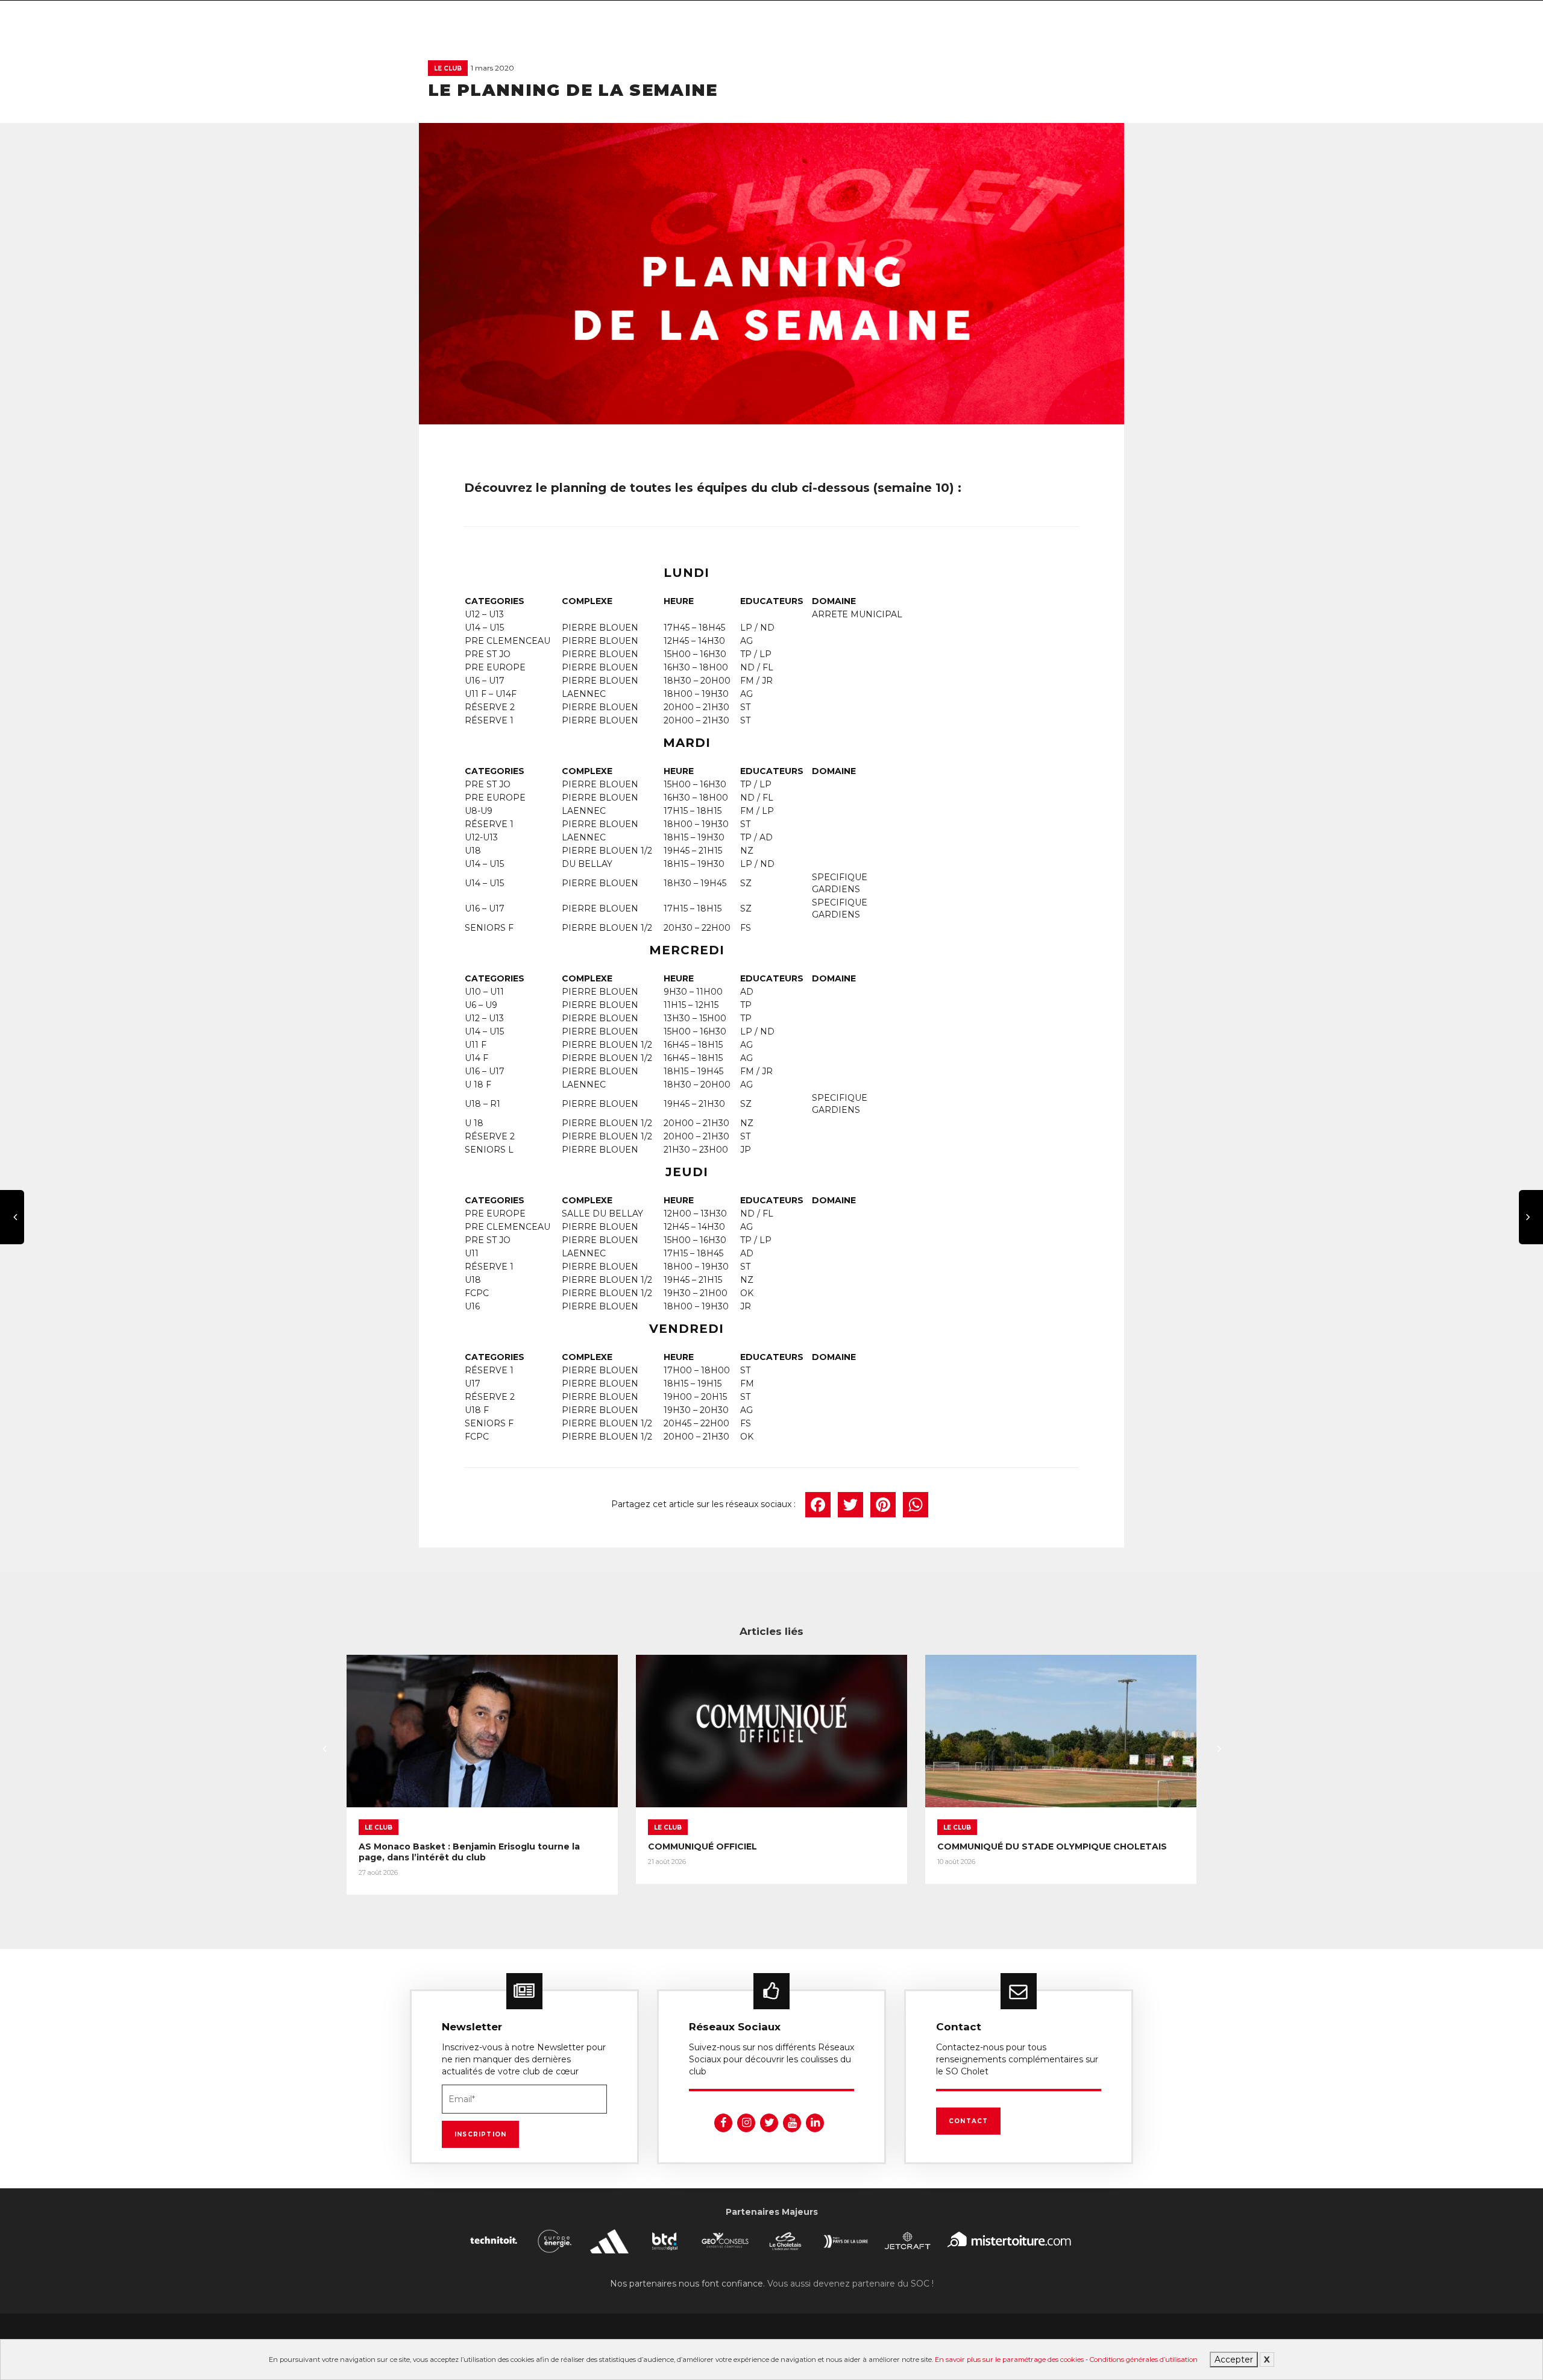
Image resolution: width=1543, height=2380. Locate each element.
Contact (968, 2121)
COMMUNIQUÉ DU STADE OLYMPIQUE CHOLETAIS (1052, 1846)
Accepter (1234, 2360)
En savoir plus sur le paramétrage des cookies (1009, 2360)
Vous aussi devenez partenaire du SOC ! (850, 2284)
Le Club (448, 68)
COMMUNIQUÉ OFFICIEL (702, 1846)
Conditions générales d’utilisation (1144, 2360)
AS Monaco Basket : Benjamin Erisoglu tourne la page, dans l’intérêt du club (469, 1852)
